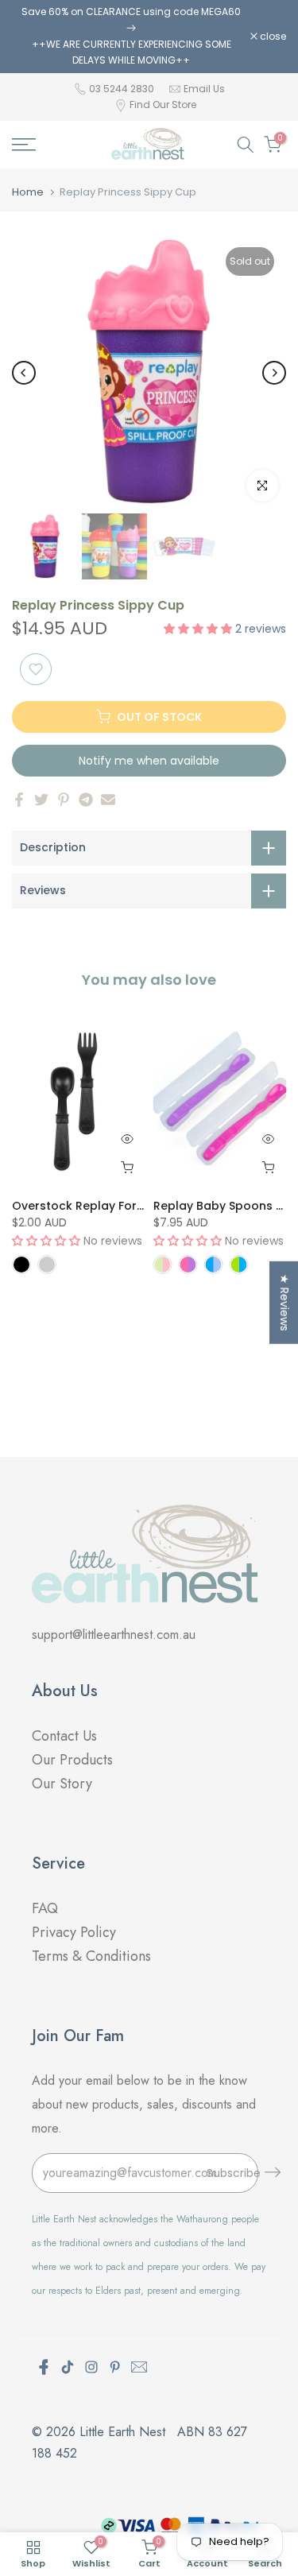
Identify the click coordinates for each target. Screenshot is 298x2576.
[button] (199, 629)
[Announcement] (131, 37)
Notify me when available (149, 761)
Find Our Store (163, 105)
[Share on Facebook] (19, 800)
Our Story (62, 1784)
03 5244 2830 (123, 89)
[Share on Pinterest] (64, 800)
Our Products (72, 1760)
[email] (139, 2367)
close (272, 37)
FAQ (47, 1908)
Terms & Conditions (91, 1956)
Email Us (204, 89)
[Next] (274, 373)
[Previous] (24, 373)
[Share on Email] (108, 800)
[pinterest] (115, 2367)
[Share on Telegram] (86, 800)
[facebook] (44, 2367)
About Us (65, 1691)
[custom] (68, 2367)
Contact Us (64, 1736)
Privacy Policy (74, 1932)
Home (28, 192)
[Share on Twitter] (41, 800)
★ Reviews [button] (284, 1302)
